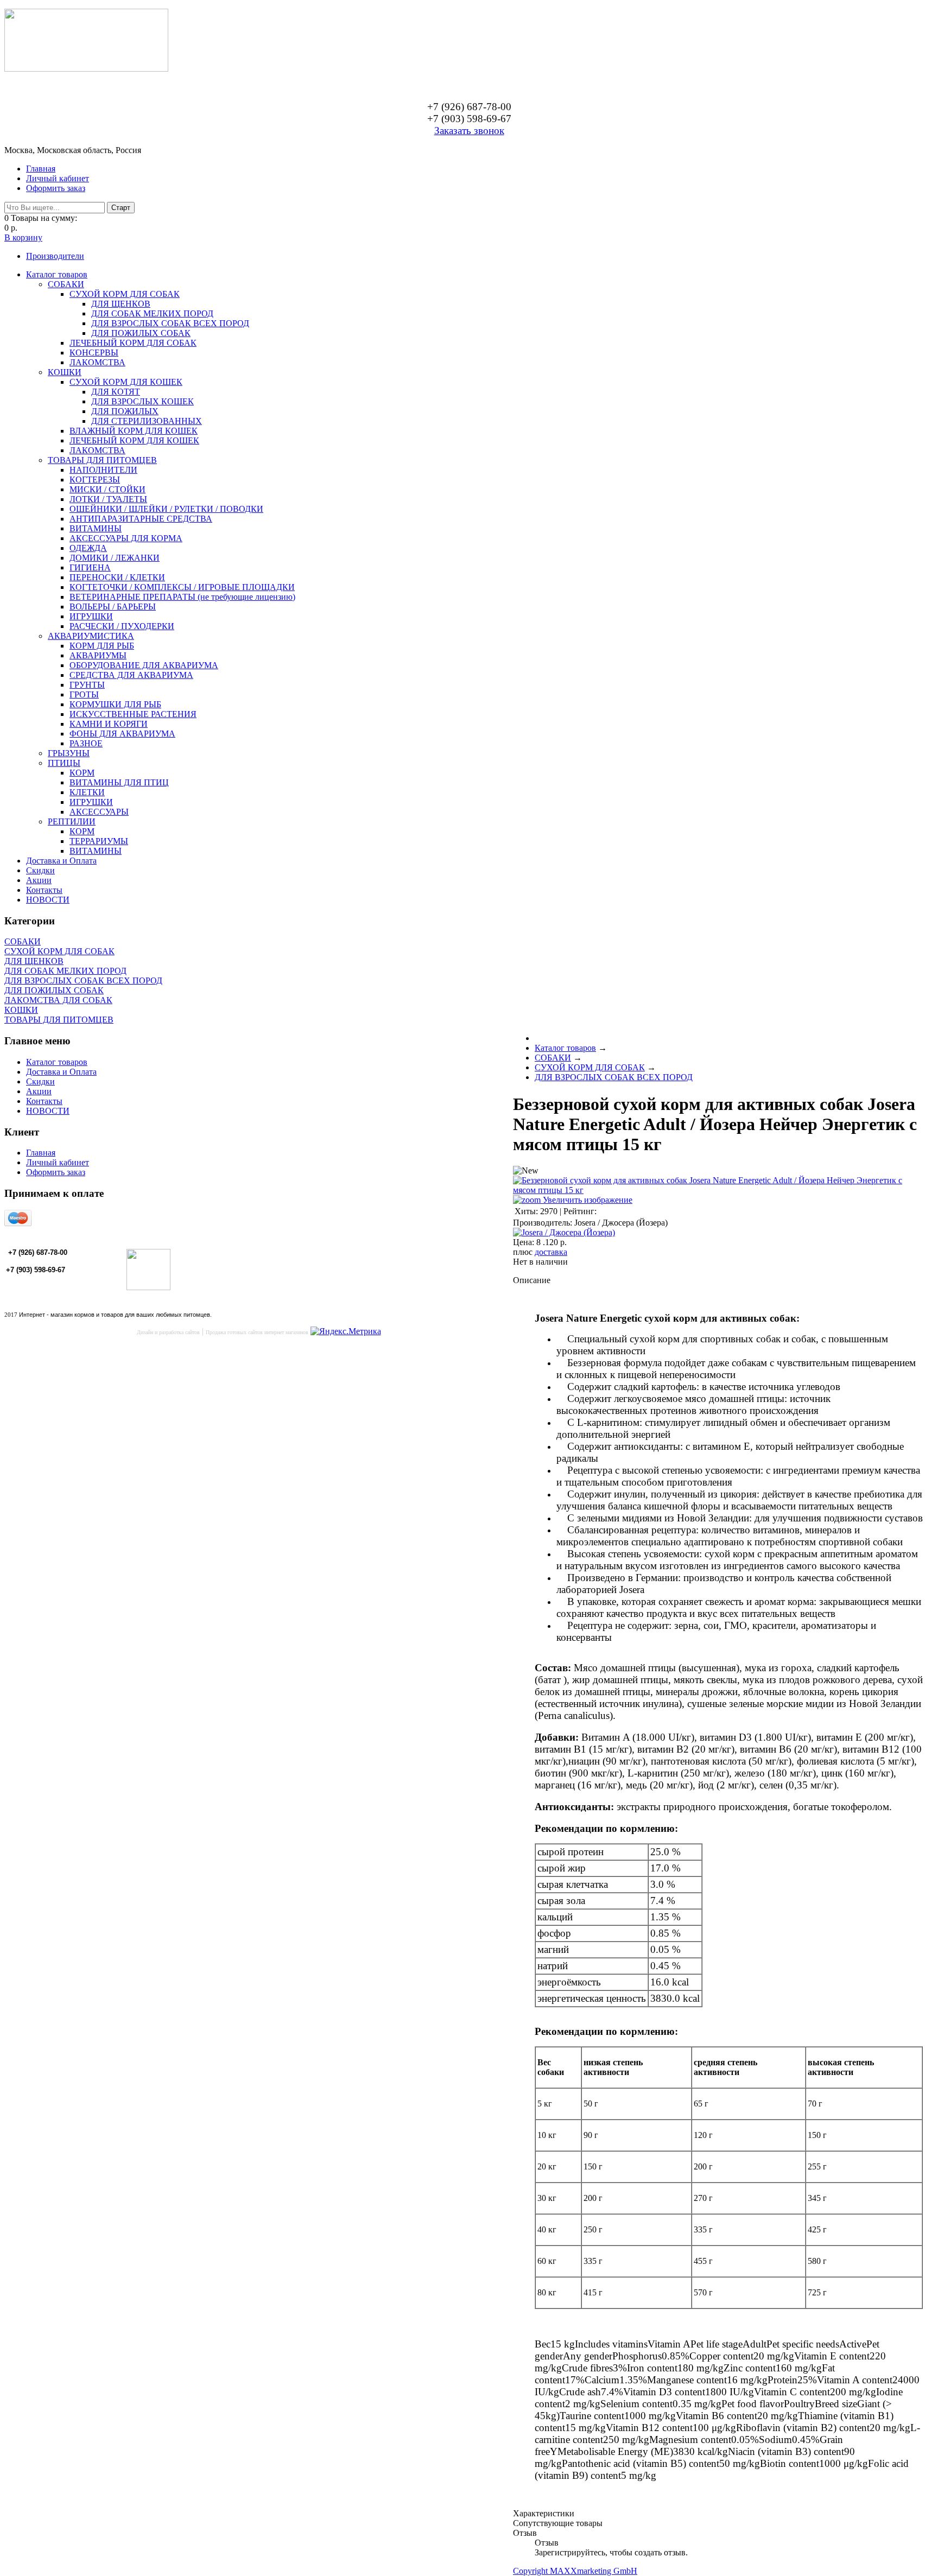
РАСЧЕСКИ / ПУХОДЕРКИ (122, 626)
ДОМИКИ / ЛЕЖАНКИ (115, 558)
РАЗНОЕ (86, 743)
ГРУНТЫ (87, 685)
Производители (55, 256)
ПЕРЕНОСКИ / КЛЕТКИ (117, 577)
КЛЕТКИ (87, 792)
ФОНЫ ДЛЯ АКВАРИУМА (122, 734)
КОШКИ (65, 372)
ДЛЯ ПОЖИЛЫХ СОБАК (141, 333)
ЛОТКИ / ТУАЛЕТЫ (108, 499)
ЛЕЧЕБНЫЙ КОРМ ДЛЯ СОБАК (133, 343)
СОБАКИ (66, 284)
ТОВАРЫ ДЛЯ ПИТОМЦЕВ (102, 460)
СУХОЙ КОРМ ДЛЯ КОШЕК (126, 382)
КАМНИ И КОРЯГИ (109, 724)
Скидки (40, 870)
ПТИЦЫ (64, 763)
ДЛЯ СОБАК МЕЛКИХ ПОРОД (152, 313)
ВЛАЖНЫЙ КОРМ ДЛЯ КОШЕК (134, 431)
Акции (39, 880)
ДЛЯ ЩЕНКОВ (121, 304)
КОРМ (82, 773)
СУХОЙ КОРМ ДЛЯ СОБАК (125, 294)
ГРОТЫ (84, 694)
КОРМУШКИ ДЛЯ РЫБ (115, 704)
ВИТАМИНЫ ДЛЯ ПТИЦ (119, 782)
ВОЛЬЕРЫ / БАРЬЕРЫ (113, 607)
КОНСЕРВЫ (94, 353)
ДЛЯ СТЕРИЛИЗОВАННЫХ (147, 421)
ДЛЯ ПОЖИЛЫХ (125, 411)
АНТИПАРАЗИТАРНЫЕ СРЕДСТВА (141, 519)
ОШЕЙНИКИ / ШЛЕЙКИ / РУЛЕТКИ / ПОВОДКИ (166, 509)
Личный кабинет (58, 178)
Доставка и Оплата (61, 861)
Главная (41, 169)
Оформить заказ (56, 188)
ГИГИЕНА (90, 567)
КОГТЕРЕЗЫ (95, 480)
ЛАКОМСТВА (97, 362)
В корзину (23, 237)
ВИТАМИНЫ (96, 528)
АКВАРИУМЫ (98, 655)
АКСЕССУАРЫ (99, 812)
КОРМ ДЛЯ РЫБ (102, 646)
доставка (551, 1252)
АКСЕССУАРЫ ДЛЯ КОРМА (126, 538)
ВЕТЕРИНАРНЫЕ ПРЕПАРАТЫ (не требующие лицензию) (182, 597)
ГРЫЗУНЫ (69, 753)
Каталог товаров (57, 274)
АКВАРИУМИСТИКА (91, 636)
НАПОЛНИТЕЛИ (103, 470)
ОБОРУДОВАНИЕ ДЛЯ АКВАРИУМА (144, 665)
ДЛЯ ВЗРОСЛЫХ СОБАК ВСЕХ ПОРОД (170, 323)
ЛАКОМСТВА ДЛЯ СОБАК (58, 1000)
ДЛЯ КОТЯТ (116, 392)
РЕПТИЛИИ (72, 821)
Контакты (44, 890)
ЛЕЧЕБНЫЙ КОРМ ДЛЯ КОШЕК (134, 440)
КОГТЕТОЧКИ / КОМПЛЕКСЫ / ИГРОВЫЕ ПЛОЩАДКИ (182, 587)
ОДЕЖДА (88, 548)
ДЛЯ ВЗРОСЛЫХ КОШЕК (142, 401)
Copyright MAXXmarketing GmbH (575, 2571)
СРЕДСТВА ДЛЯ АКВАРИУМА (131, 675)
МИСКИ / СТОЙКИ (107, 489)
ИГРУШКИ (91, 616)
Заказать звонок (469, 131)
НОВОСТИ (48, 900)
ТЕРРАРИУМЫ (99, 841)
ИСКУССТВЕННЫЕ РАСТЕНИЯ (133, 714)
